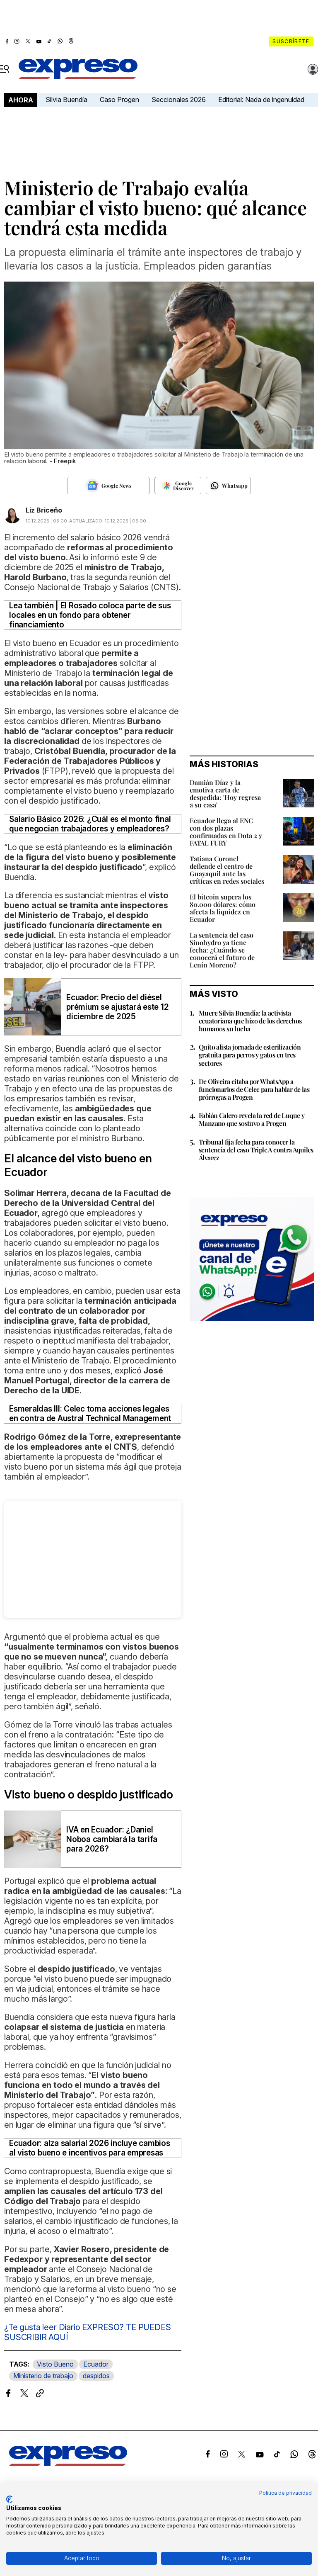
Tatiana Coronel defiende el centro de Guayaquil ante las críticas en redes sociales (227, 870)
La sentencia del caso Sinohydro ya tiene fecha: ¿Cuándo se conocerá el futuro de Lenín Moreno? (222, 950)
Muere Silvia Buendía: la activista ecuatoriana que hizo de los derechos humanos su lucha (250, 1021)
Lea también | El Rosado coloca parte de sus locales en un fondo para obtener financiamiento (90, 615)
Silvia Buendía (66, 100)
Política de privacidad (285, 2493)
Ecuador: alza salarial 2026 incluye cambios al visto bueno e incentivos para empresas (90, 2148)
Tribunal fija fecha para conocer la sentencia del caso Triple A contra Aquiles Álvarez (256, 1150)
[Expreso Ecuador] (68, 2463)
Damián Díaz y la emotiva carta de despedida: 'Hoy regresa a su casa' (225, 793)
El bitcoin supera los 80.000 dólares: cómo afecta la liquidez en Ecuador (223, 908)
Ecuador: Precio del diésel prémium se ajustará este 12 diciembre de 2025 (118, 1007)
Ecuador (96, 2364)
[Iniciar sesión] (313, 69)
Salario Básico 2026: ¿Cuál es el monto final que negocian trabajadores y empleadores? (90, 824)
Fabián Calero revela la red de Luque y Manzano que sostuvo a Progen (252, 1119)
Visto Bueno (55, 2364)
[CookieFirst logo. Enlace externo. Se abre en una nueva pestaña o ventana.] (9, 2499)
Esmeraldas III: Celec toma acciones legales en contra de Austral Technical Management (90, 1414)
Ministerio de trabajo (43, 2376)
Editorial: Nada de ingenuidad (261, 100)
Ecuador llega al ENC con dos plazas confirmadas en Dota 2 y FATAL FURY (226, 832)
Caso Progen (119, 100)
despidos (96, 2376)
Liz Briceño (44, 510)
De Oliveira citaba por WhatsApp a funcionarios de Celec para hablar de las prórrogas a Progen (254, 1089)
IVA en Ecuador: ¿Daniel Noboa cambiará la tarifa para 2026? (112, 1839)
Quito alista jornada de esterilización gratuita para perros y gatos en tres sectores (250, 1055)
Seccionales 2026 (179, 100)
